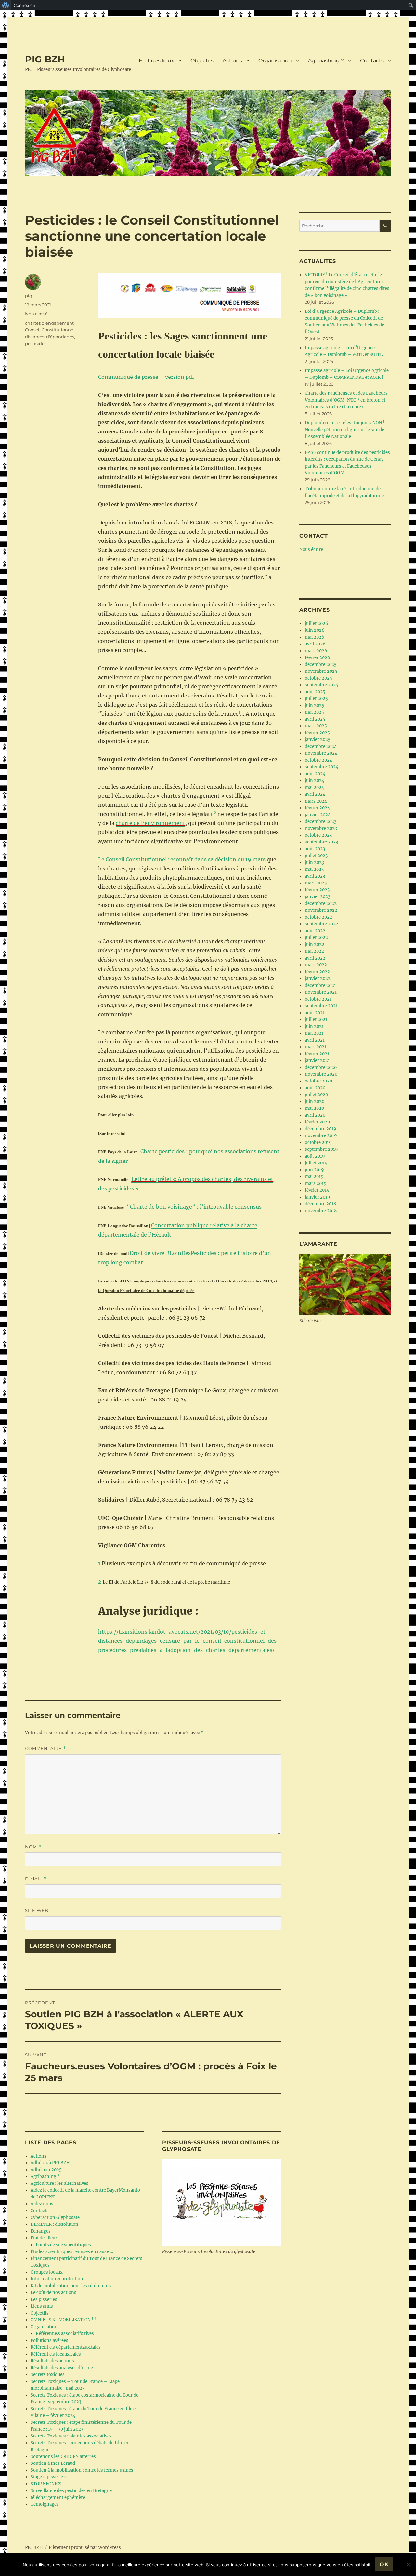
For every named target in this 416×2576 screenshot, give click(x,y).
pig (29, 296)
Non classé (36, 314)
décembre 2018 (320, 1204)
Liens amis (42, 2306)
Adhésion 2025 (46, 2170)
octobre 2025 (318, 678)
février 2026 (318, 658)
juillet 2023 (316, 856)
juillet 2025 (316, 699)
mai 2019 (314, 1177)
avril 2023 (315, 876)
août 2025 (315, 692)
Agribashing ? (326, 61)
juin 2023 (314, 863)
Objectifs (202, 61)
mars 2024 (316, 801)
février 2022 (317, 972)
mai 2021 (314, 1033)
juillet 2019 (316, 1163)
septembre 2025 (322, 685)
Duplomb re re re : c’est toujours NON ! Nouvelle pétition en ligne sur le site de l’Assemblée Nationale (345, 430)
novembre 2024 (321, 753)
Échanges (41, 2231)
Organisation (275, 61)
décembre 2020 (321, 1067)
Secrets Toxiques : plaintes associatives (71, 2436)
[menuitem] (6, 5)
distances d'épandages (50, 337)
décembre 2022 (321, 903)
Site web (37, 1910)
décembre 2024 (321, 746)
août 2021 (315, 1013)
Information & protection (57, 2279)
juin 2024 (315, 781)
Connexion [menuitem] (25, 5)
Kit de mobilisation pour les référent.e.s (71, 2286)
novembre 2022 (321, 910)
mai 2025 (314, 712)
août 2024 (315, 774)
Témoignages (45, 2504)
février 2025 (317, 733)
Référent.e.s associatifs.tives (65, 2334)
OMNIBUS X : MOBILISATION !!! (64, 2320)
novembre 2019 (321, 1136)
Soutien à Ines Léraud (53, 2463)
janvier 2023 (318, 897)
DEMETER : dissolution (54, 2224)
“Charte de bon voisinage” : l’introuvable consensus (194, 1207)
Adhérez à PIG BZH (50, 2163)
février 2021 (317, 1054)
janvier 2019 (318, 1197)
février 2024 (317, 808)
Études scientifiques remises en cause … (72, 2252)
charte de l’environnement (150, 823)
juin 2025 (315, 705)
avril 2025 (315, 719)
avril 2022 (315, 958)
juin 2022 (315, 944)
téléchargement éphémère (58, 2497)
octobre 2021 (318, 999)
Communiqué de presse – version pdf (146, 377)
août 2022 (315, 931)
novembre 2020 (321, 1074)
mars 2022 (316, 965)
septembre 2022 (322, 924)
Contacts (372, 61)
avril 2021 (315, 1040)
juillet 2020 (316, 1095)
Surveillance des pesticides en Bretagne (71, 2491)
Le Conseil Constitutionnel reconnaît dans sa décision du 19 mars (182, 859)
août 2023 (315, 849)
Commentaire (45, 1749)
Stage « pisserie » (49, 2477)
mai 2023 (314, 869)
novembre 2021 (321, 992)
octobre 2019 (318, 1142)
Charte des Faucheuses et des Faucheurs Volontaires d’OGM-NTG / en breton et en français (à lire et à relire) (346, 400)
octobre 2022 (318, 917)
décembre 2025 (321, 664)
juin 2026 (315, 630)
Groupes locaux (47, 2272)
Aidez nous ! (43, 2204)
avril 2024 (315, 794)
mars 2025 (316, 726)
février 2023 (317, 890)
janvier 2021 (317, 1061)
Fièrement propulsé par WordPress (85, 2548)
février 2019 (317, 1190)
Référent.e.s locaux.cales (56, 2354)
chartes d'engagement (49, 323)
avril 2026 (315, 644)
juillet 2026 (317, 624)
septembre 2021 (321, 1006)
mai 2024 (314, 787)
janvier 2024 (318, 815)
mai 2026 (315, 637)
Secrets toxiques (48, 2375)
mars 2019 (316, 1183)
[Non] (408, 2564)
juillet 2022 (316, 938)
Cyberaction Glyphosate (55, 2217)
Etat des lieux (156, 61)
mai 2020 (314, 1108)
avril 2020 (315, 1115)
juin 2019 (314, 1170)
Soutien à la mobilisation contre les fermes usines (82, 2470)
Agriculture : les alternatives (59, 2183)
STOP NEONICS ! (47, 2484)
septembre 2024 (322, 767)
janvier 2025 (318, 740)
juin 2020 (315, 1102)
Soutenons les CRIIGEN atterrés (63, 2456)
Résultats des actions (52, 2361)
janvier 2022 (318, 979)
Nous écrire (311, 549)
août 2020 (315, 1088)
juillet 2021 (316, 1020)
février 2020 (317, 1122)
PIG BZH (45, 59)
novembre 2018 (321, 1211)
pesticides (36, 343)
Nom (33, 1847)
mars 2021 (316, 1047)
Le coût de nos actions (53, 2293)
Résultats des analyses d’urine (62, 2368)
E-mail (36, 1879)
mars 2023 (316, 883)
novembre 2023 (321, 828)
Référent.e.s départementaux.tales (66, 2347)
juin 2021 (314, 1026)
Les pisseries (44, 2299)
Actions (232, 61)
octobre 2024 (318, 760)
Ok (384, 2564)
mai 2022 (314, 951)
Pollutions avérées (49, 2340)
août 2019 (315, 1156)
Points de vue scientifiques (63, 2245)
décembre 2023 (321, 822)
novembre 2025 (321, 671)
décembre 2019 (321, 1129)
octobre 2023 (318, 835)
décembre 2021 (320, 985)
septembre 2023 (321, 842)
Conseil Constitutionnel (50, 330)
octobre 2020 (318, 1081)
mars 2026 (316, 651)
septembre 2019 (321, 1149)
